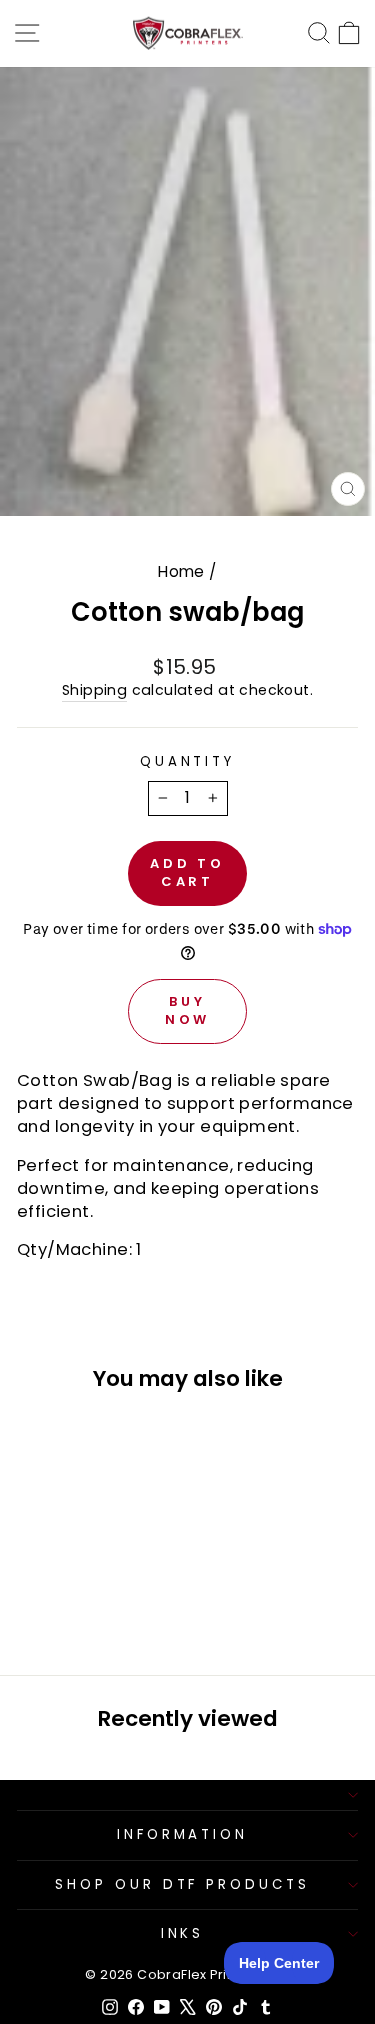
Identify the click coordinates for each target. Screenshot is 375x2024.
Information (183, 1834)
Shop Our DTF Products (182, 1884)
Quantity (188, 762)
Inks (183, 1933)
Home (181, 571)
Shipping (94, 690)
